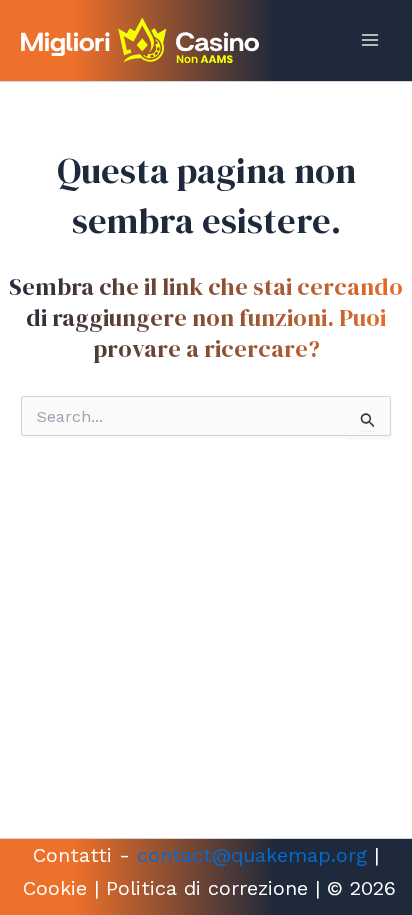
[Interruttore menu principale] (370, 40)
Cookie (55, 888)
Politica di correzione (207, 888)
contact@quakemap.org (252, 855)
